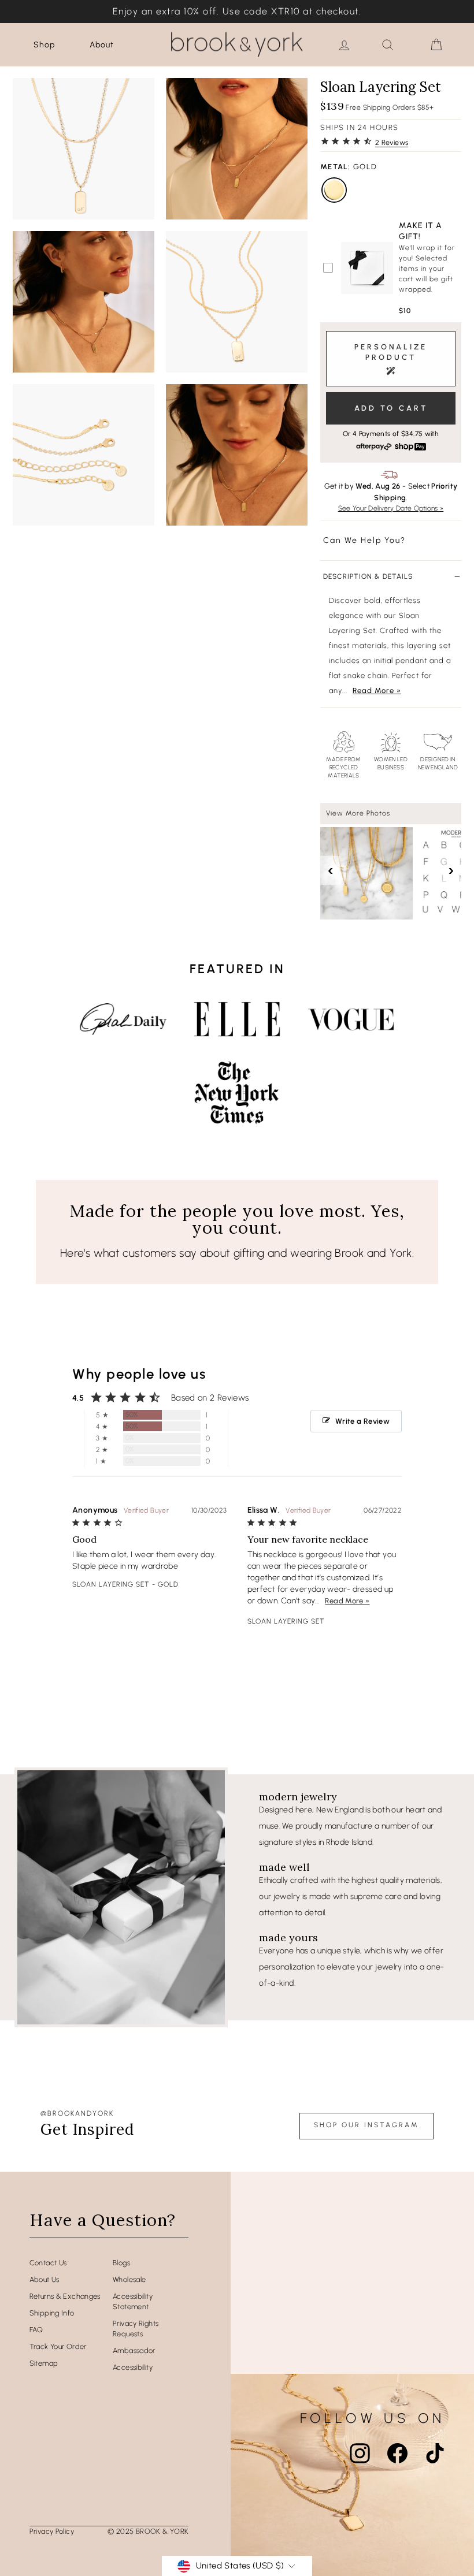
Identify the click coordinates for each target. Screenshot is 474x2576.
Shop (44, 45)
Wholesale (129, 2279)
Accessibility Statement (133, 2301)
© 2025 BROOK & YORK (148, 2531)
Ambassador (134, 2350)
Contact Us (48, 2263)
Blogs (121, 2263)
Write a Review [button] (362, 1421)
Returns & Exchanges (65, 2296)
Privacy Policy (52, 2531)
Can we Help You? (364, 540)
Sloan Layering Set (111, 1584)
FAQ (36, 2330)
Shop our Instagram (366, 2125)
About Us (45, 2279)
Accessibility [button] (133, 2367)
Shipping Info (52, 2313)
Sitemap (44, 2363)
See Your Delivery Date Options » (391, 508)
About (102, 45)
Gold (334, 190)
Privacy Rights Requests (136, 2329)
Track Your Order (58, 2346)
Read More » (377, 690)
